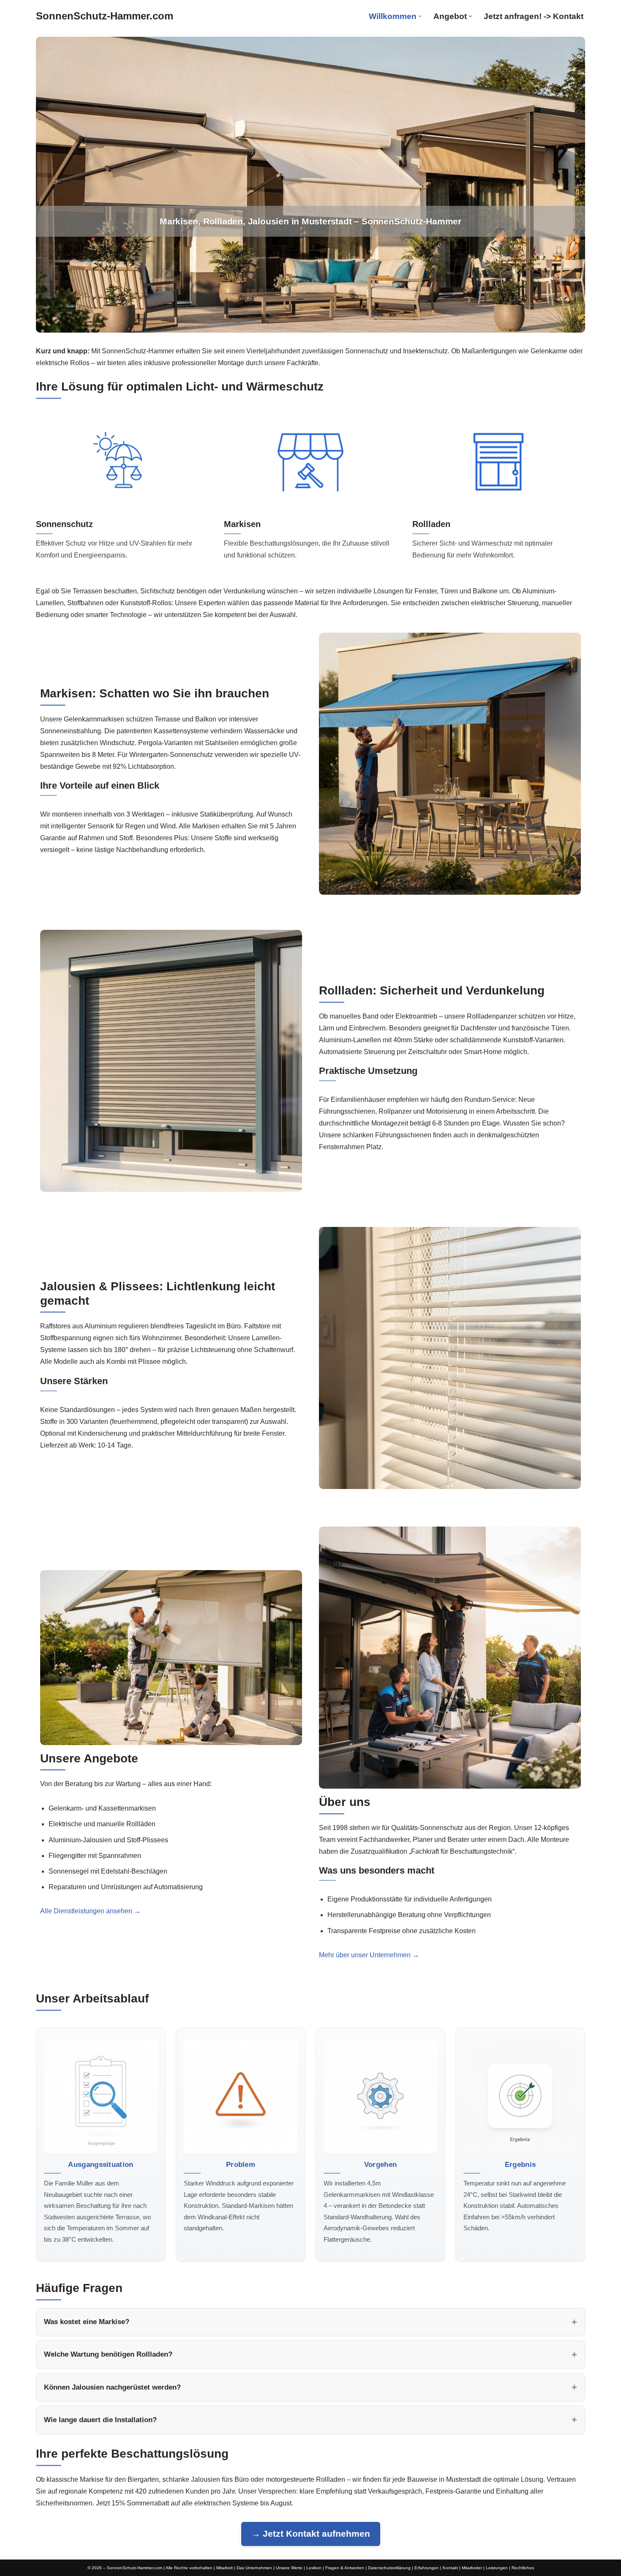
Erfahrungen (427, 2568)
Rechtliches (523, 2568)
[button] (420, 16)
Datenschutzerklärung (389, 2568)
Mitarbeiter (472, 2568)
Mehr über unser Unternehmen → (369, 1955)
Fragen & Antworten (345, 2568)
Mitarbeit (225, 2568)
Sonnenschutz (64, 524)
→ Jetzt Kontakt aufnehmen (311, 2534)
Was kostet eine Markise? (87, 2322)
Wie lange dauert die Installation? (100, 2420)
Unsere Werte (289, 2568)
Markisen (242, 524)
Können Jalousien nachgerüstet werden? (112, 2387)
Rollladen (431, 524)
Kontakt (450, 2568)
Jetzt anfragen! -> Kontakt (534, 16)
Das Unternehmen (254, 2568)
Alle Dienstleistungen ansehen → (90, 1911)
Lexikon (314, 2568)
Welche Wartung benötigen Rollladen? (108, 2354)
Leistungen (497, 2568)
